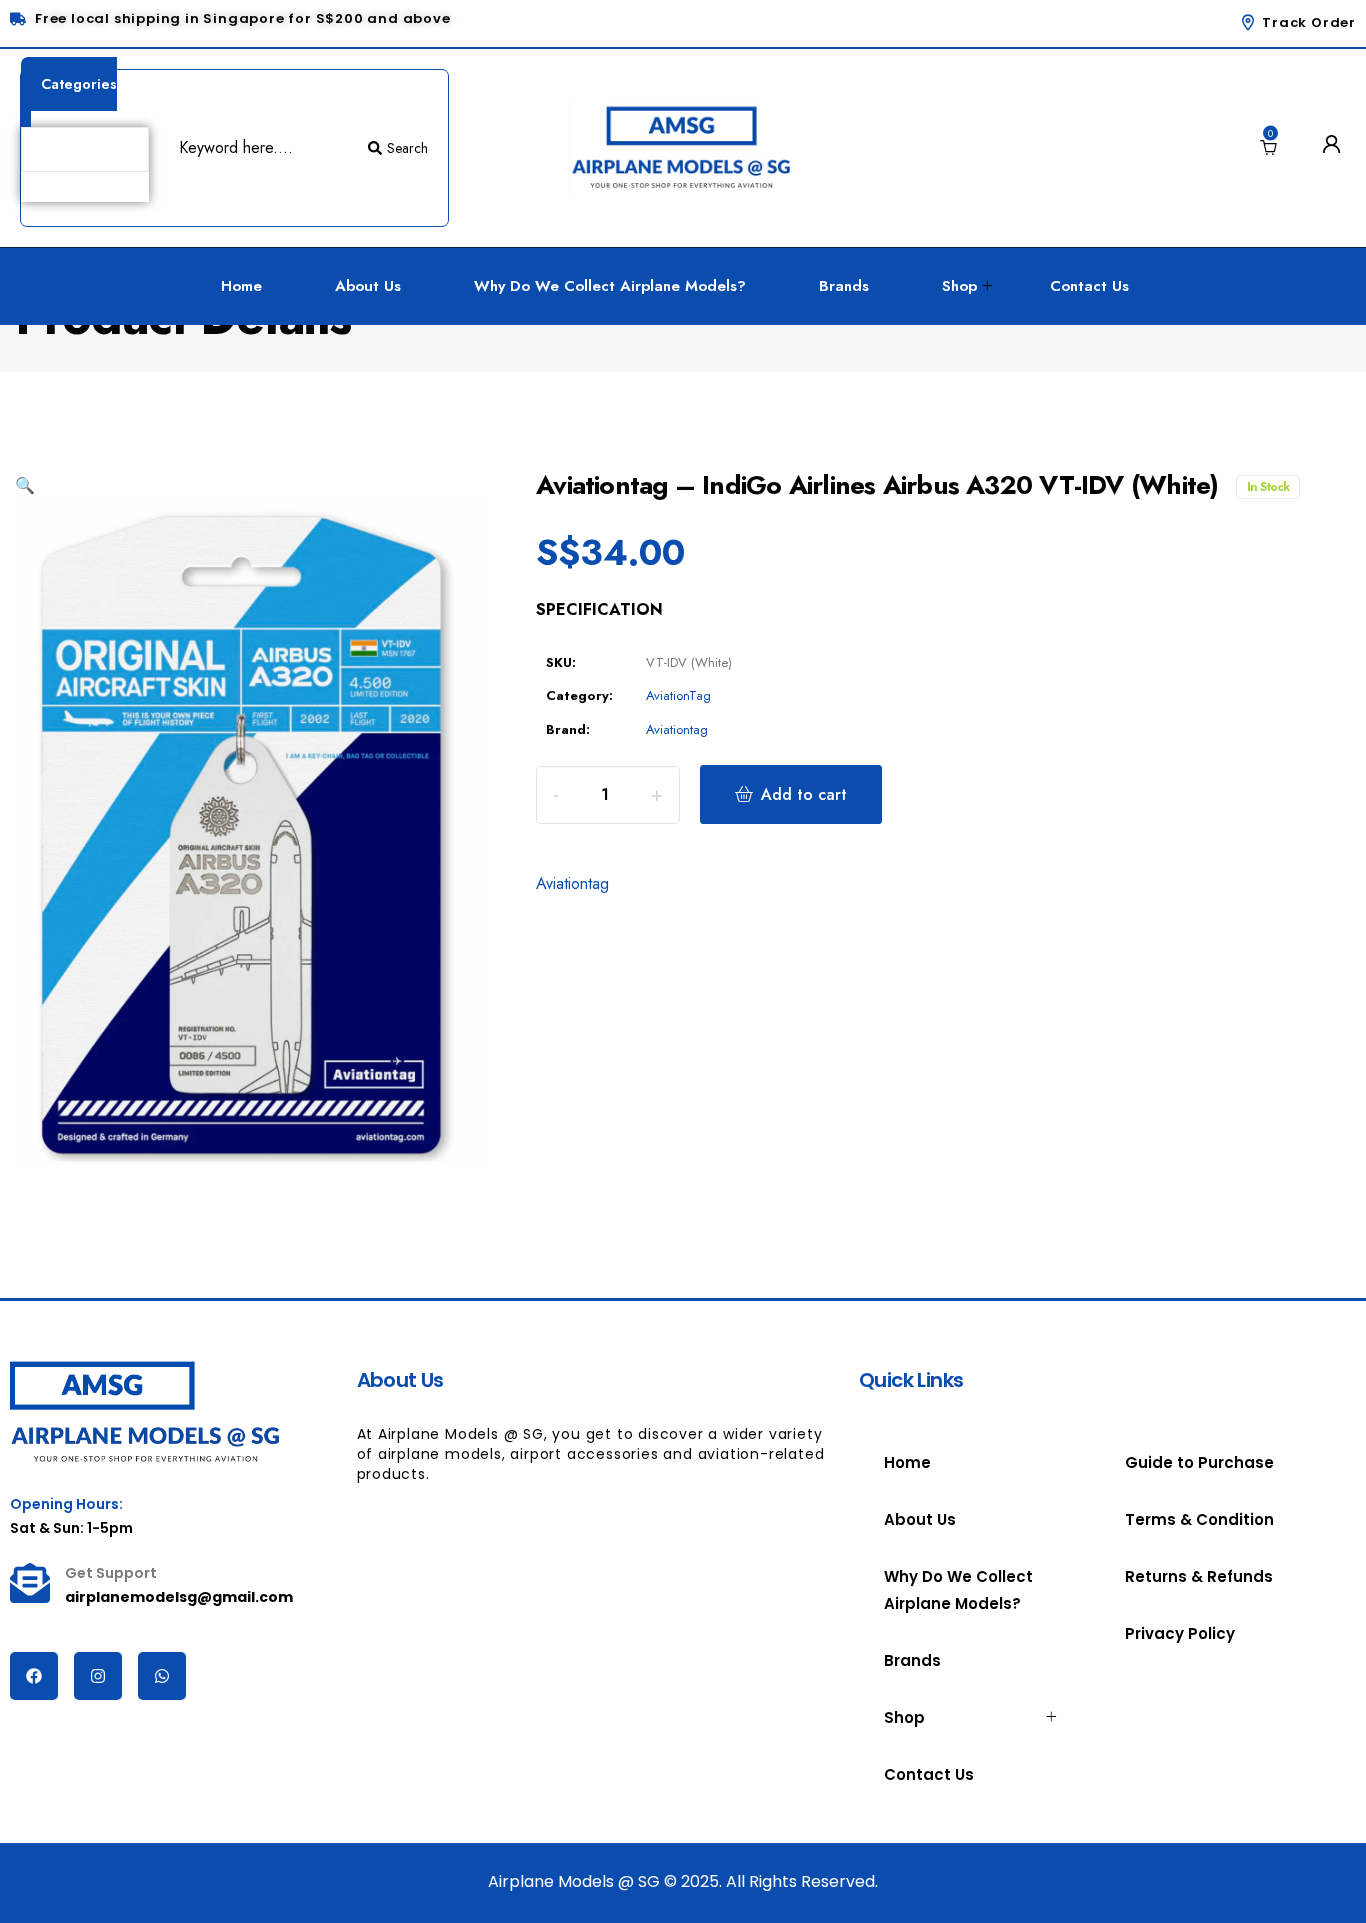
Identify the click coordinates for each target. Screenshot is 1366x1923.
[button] (25, 485)
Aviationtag (677, 729)
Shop (959, 286)
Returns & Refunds (1199, 1576)
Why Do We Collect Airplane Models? (610, 286)
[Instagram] (98, 1676)
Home (241, 286)
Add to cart (804, 794)
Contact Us (1089, 286)
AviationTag (678, 695)
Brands (844, 286)
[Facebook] (34, 1676)
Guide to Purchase (1199, 1462)
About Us (368, 286)
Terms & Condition (1199, 1519)
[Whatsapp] (162, 1676)
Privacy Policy (1180, 1633)
